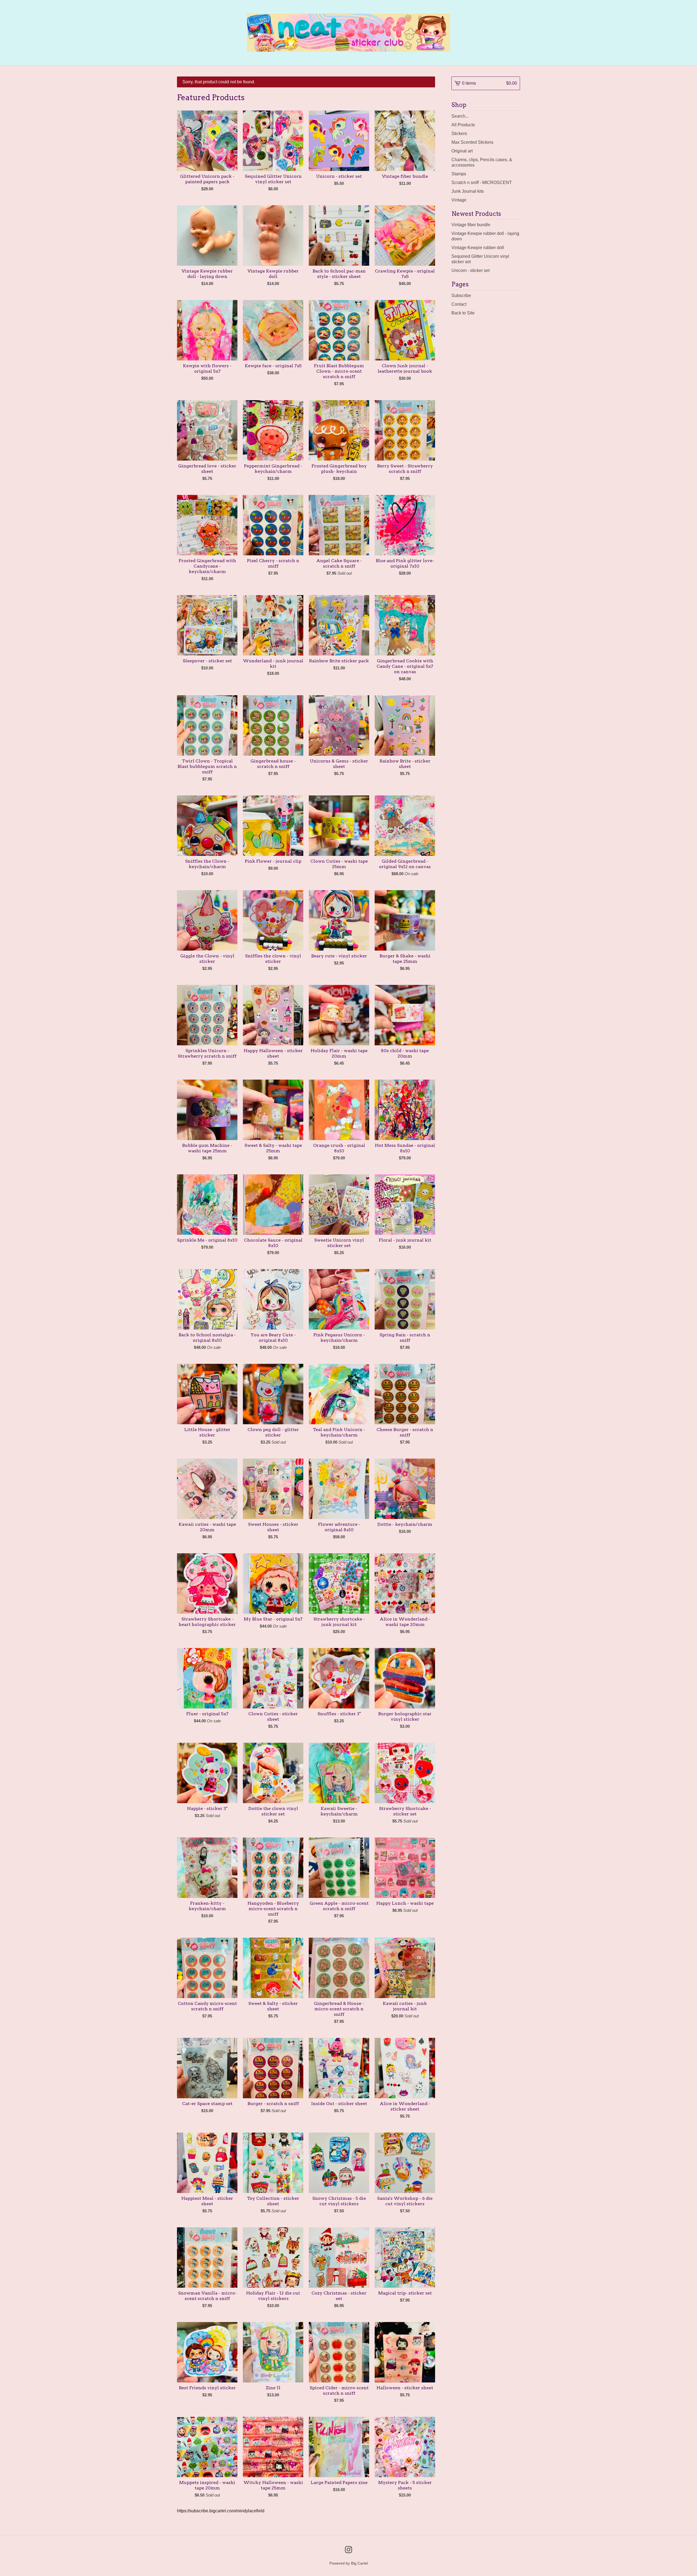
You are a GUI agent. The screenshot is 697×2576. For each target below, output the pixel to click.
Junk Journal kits (468, 191)
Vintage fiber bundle (471, 225)
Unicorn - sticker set (470, 270)
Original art (462, 151)
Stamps (459, 174)
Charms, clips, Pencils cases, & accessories (482, 162)
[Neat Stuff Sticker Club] (348, 33)
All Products (463, 125)
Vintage (459, 200)
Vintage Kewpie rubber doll (478, 248)
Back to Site (463, 313)
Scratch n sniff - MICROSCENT (482, 183)
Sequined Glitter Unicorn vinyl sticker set (480, 259)
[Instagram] (348, 2550)
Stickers (459, 134)
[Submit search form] (516, 116)
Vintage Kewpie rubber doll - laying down (485, 236)
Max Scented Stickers (472, 142)
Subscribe (461, 295)
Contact (459, 304)
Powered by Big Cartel (349, 2563)
